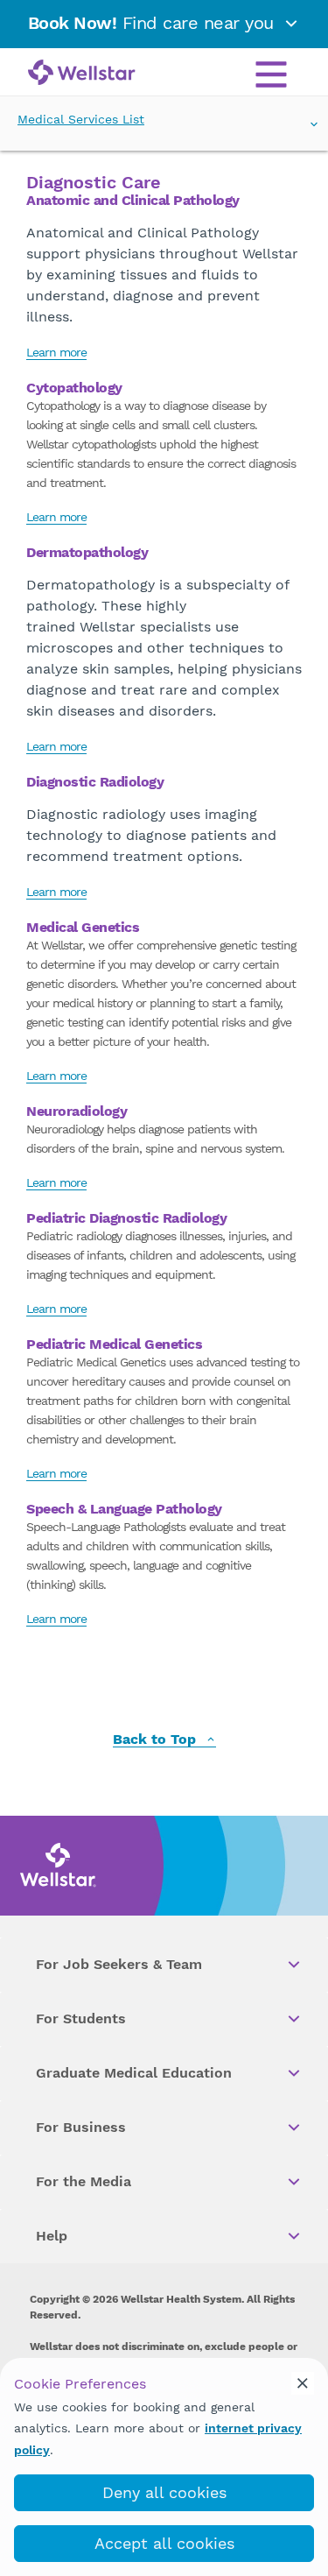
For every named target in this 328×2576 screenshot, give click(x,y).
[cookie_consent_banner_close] (303, 2383)
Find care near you (154, 23)
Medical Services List (81, 119)
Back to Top (157, 1740)
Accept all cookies (164, 2543)
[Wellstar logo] (82, 74)
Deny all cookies (164, 2492)
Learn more (56, 352)
